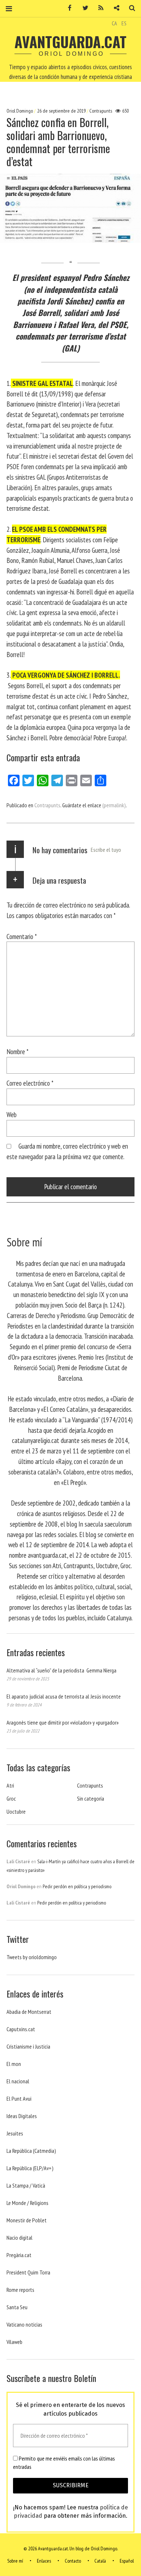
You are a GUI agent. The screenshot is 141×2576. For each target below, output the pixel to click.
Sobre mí (15, 2561)
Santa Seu (17, 2307)
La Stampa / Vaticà (26, 2185)
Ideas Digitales (22, 2116)
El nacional (18, 2081)
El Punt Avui (19, 2099)
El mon (14, 2064)
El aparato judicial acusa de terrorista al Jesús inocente (64, 1696)
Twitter (83, 8)
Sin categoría (91, 1798)
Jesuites (15, 2133)
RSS (98, 8)
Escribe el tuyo (106, 850)
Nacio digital (20, 2238)
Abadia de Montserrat (29, 2012)
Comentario (22, 936)
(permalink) (114, 805)
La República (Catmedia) (31, 2151)
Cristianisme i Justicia (28, 2046)
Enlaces (44, 2561)
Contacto (73, 2561)
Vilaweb (14, 2342)
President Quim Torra (28, 2272)
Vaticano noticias (24, 2324)
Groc (11, 1798)
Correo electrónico (30, 1083)
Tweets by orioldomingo (32, 1957)
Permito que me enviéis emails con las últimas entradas (64, 2462)
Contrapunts (101, 111)
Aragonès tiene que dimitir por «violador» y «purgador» (63, 1722)
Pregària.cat (19, 2255)
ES (124, 23)
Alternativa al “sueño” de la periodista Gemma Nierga (61, 1670)
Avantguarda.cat (70, 42)
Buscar (129, 8)
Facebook (67, 8)
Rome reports (20, 2290)
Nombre (18, 1051)
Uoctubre (16, 1811)
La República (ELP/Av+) (30, 2168)
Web (12, 1114)
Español (127, 2561)
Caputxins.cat (21, 2029)
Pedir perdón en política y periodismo (77, 1886)
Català (100, 2561)
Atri (10, 1785)
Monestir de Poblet (27, 2220)
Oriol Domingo (20, 111)
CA (114, 23)
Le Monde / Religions (27, 2203)
